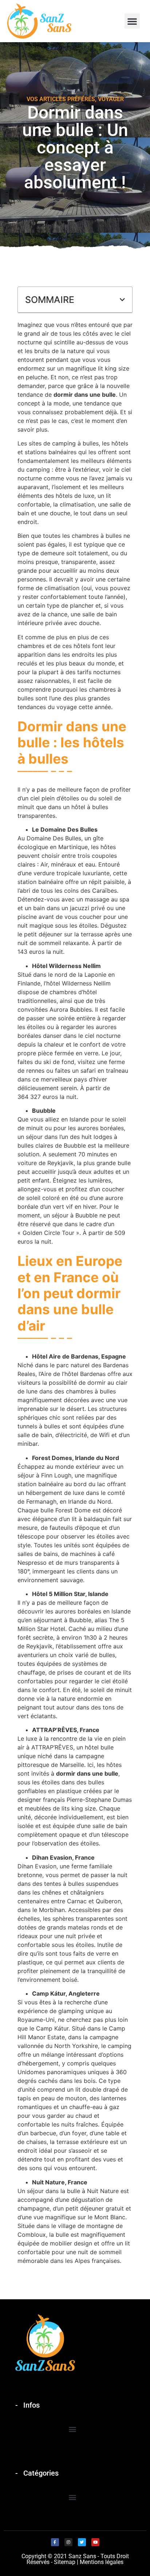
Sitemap (65, 2562)
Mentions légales (102, 2562)
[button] (132, 21)
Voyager (111, 99)
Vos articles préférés (61, 99)
